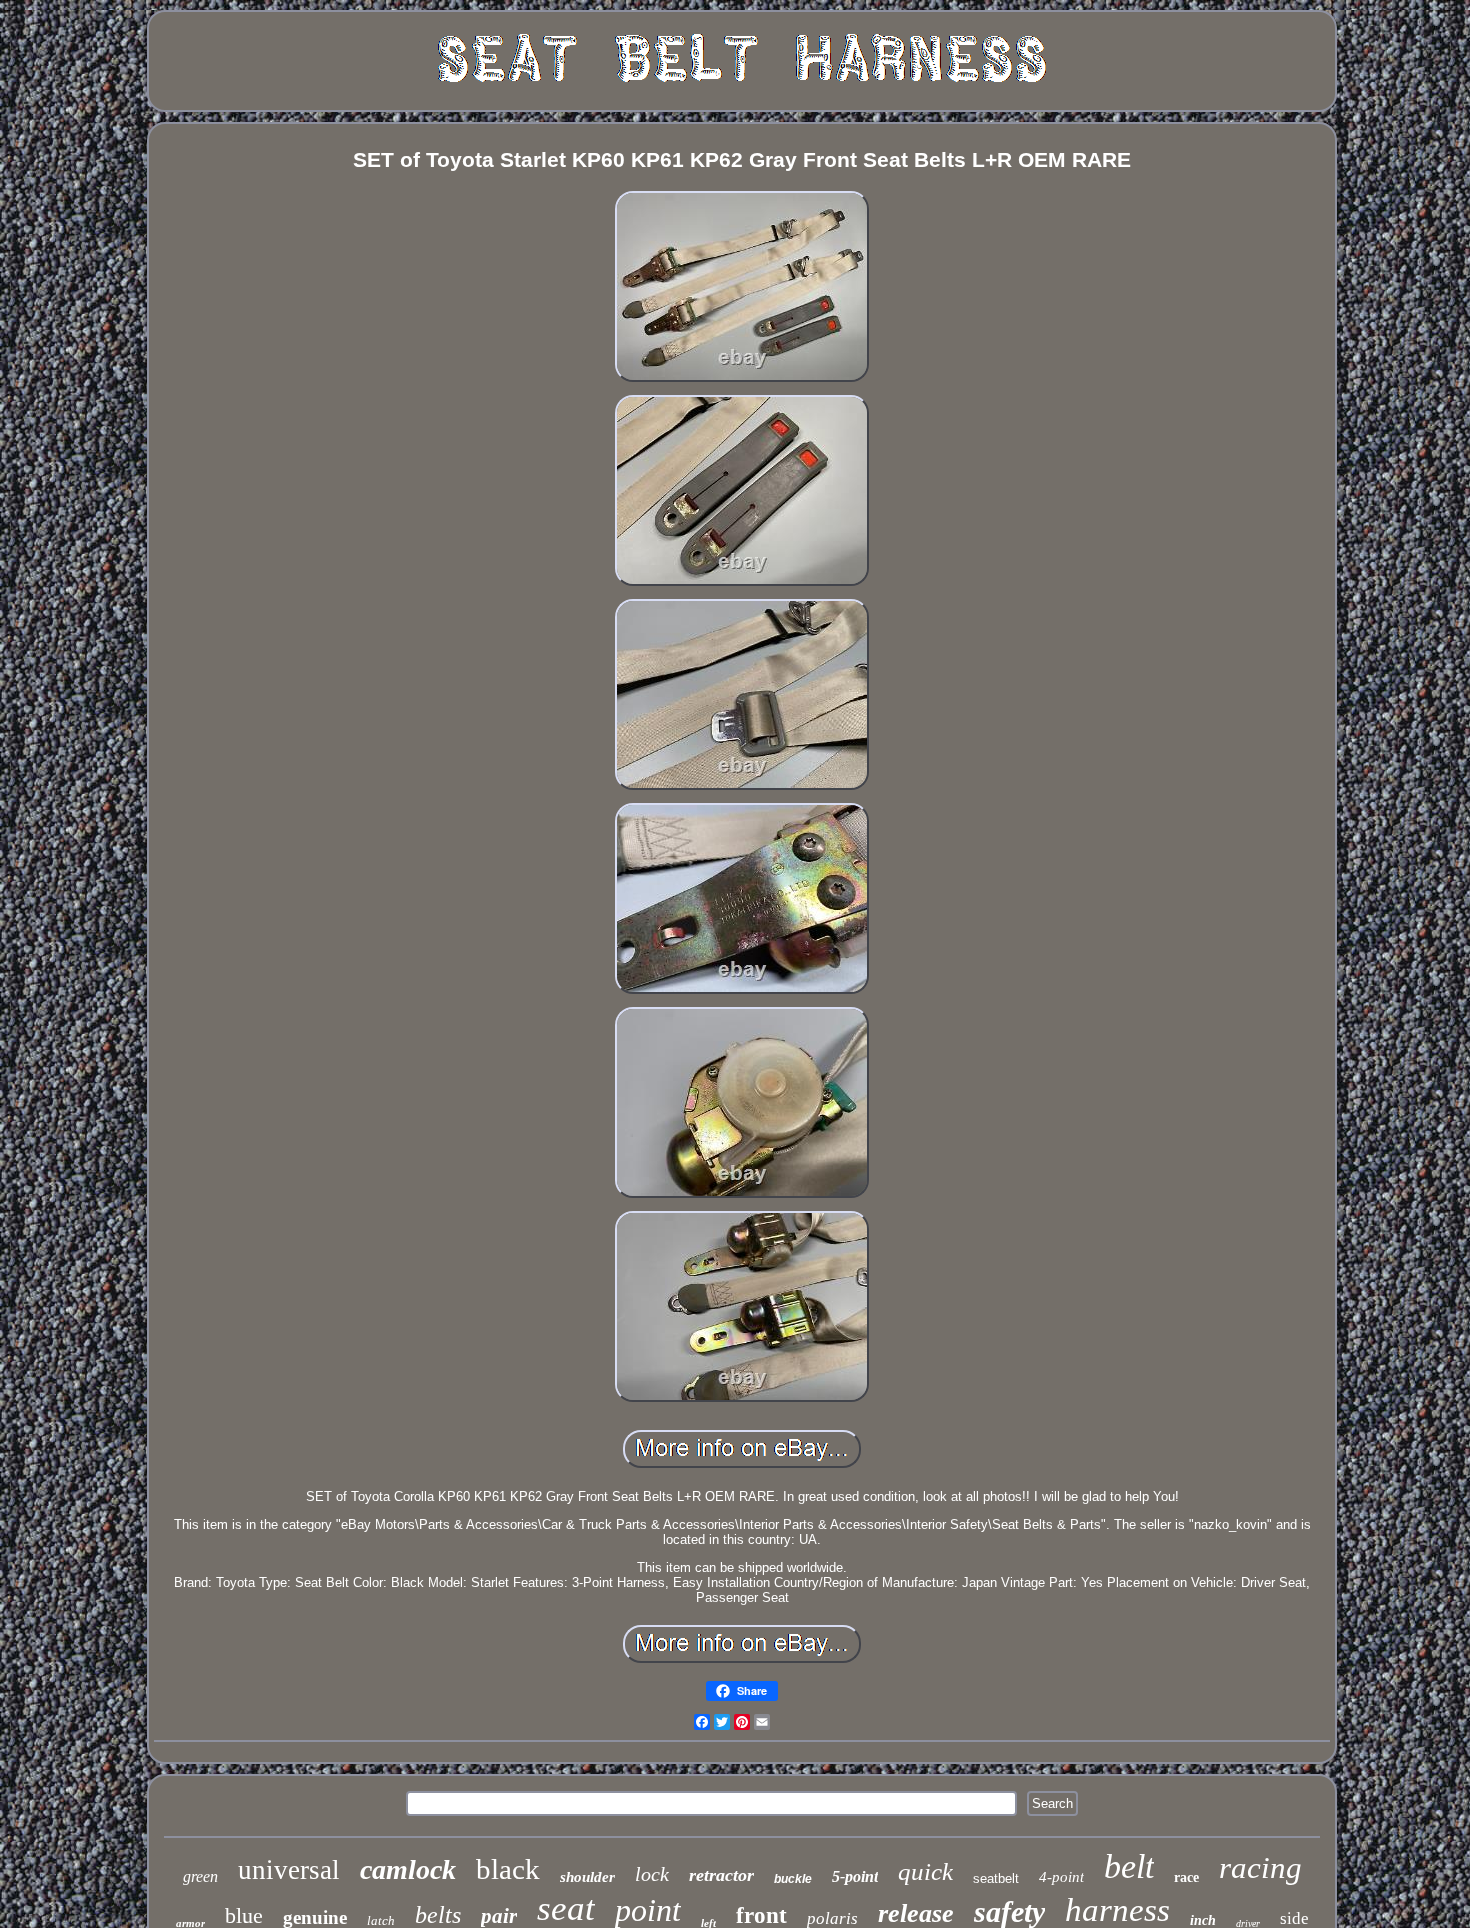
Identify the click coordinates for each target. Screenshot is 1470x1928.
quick (925, 1871)
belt (1129, 1866)
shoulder (587, 1877)
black (508, 1869)
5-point (855, 1876)
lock (652, 1874)
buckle (793, 1879)
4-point (1061, 1877)
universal (289, 1870)
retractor (721, 1875)
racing (1260, 1867)
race (1186, 1877)
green (200, 1876)
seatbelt (996, 1878)
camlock (408, 1869)
